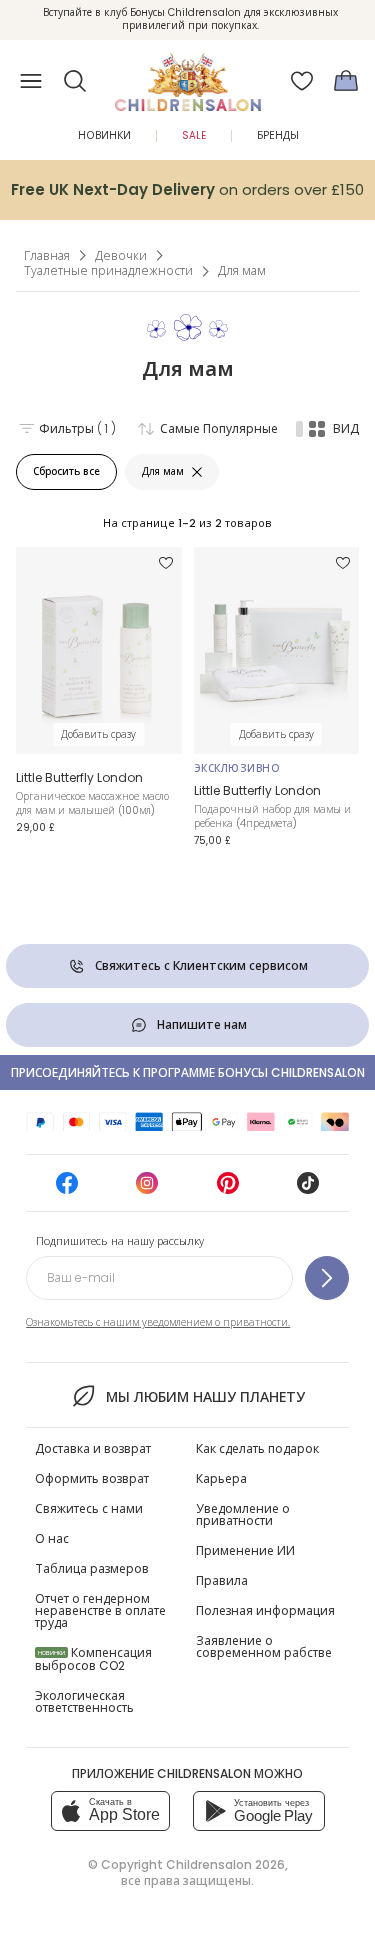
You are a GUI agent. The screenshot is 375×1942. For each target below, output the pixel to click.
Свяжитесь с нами (89, 1508)
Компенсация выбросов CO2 (93, 1659)
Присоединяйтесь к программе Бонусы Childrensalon (188, 1072)
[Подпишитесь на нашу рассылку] (327, 1278)
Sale (194, 135)
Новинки (104, 135)
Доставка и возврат (93, 1448)
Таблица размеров (92, 1568)
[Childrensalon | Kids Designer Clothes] (188, 75)
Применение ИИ (245, 1550)
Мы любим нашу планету (205, 1397)
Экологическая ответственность (84, 1701)
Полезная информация (265, 1610)
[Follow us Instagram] (147, 1189)
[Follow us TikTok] (308, 1189)
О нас (52, 1538)
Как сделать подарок (257, 1448)
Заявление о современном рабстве (264, 1646)
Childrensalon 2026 (225, 1864)
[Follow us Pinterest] (228, 1189)
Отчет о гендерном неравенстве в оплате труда (100, 1610)
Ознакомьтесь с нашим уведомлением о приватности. (158, 1322)
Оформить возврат (92, 1478)
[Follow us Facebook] (67, 1189)
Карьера (221, 1478)
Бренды (278, 135)
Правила (222, 1580)
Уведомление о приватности (243, 1514)
